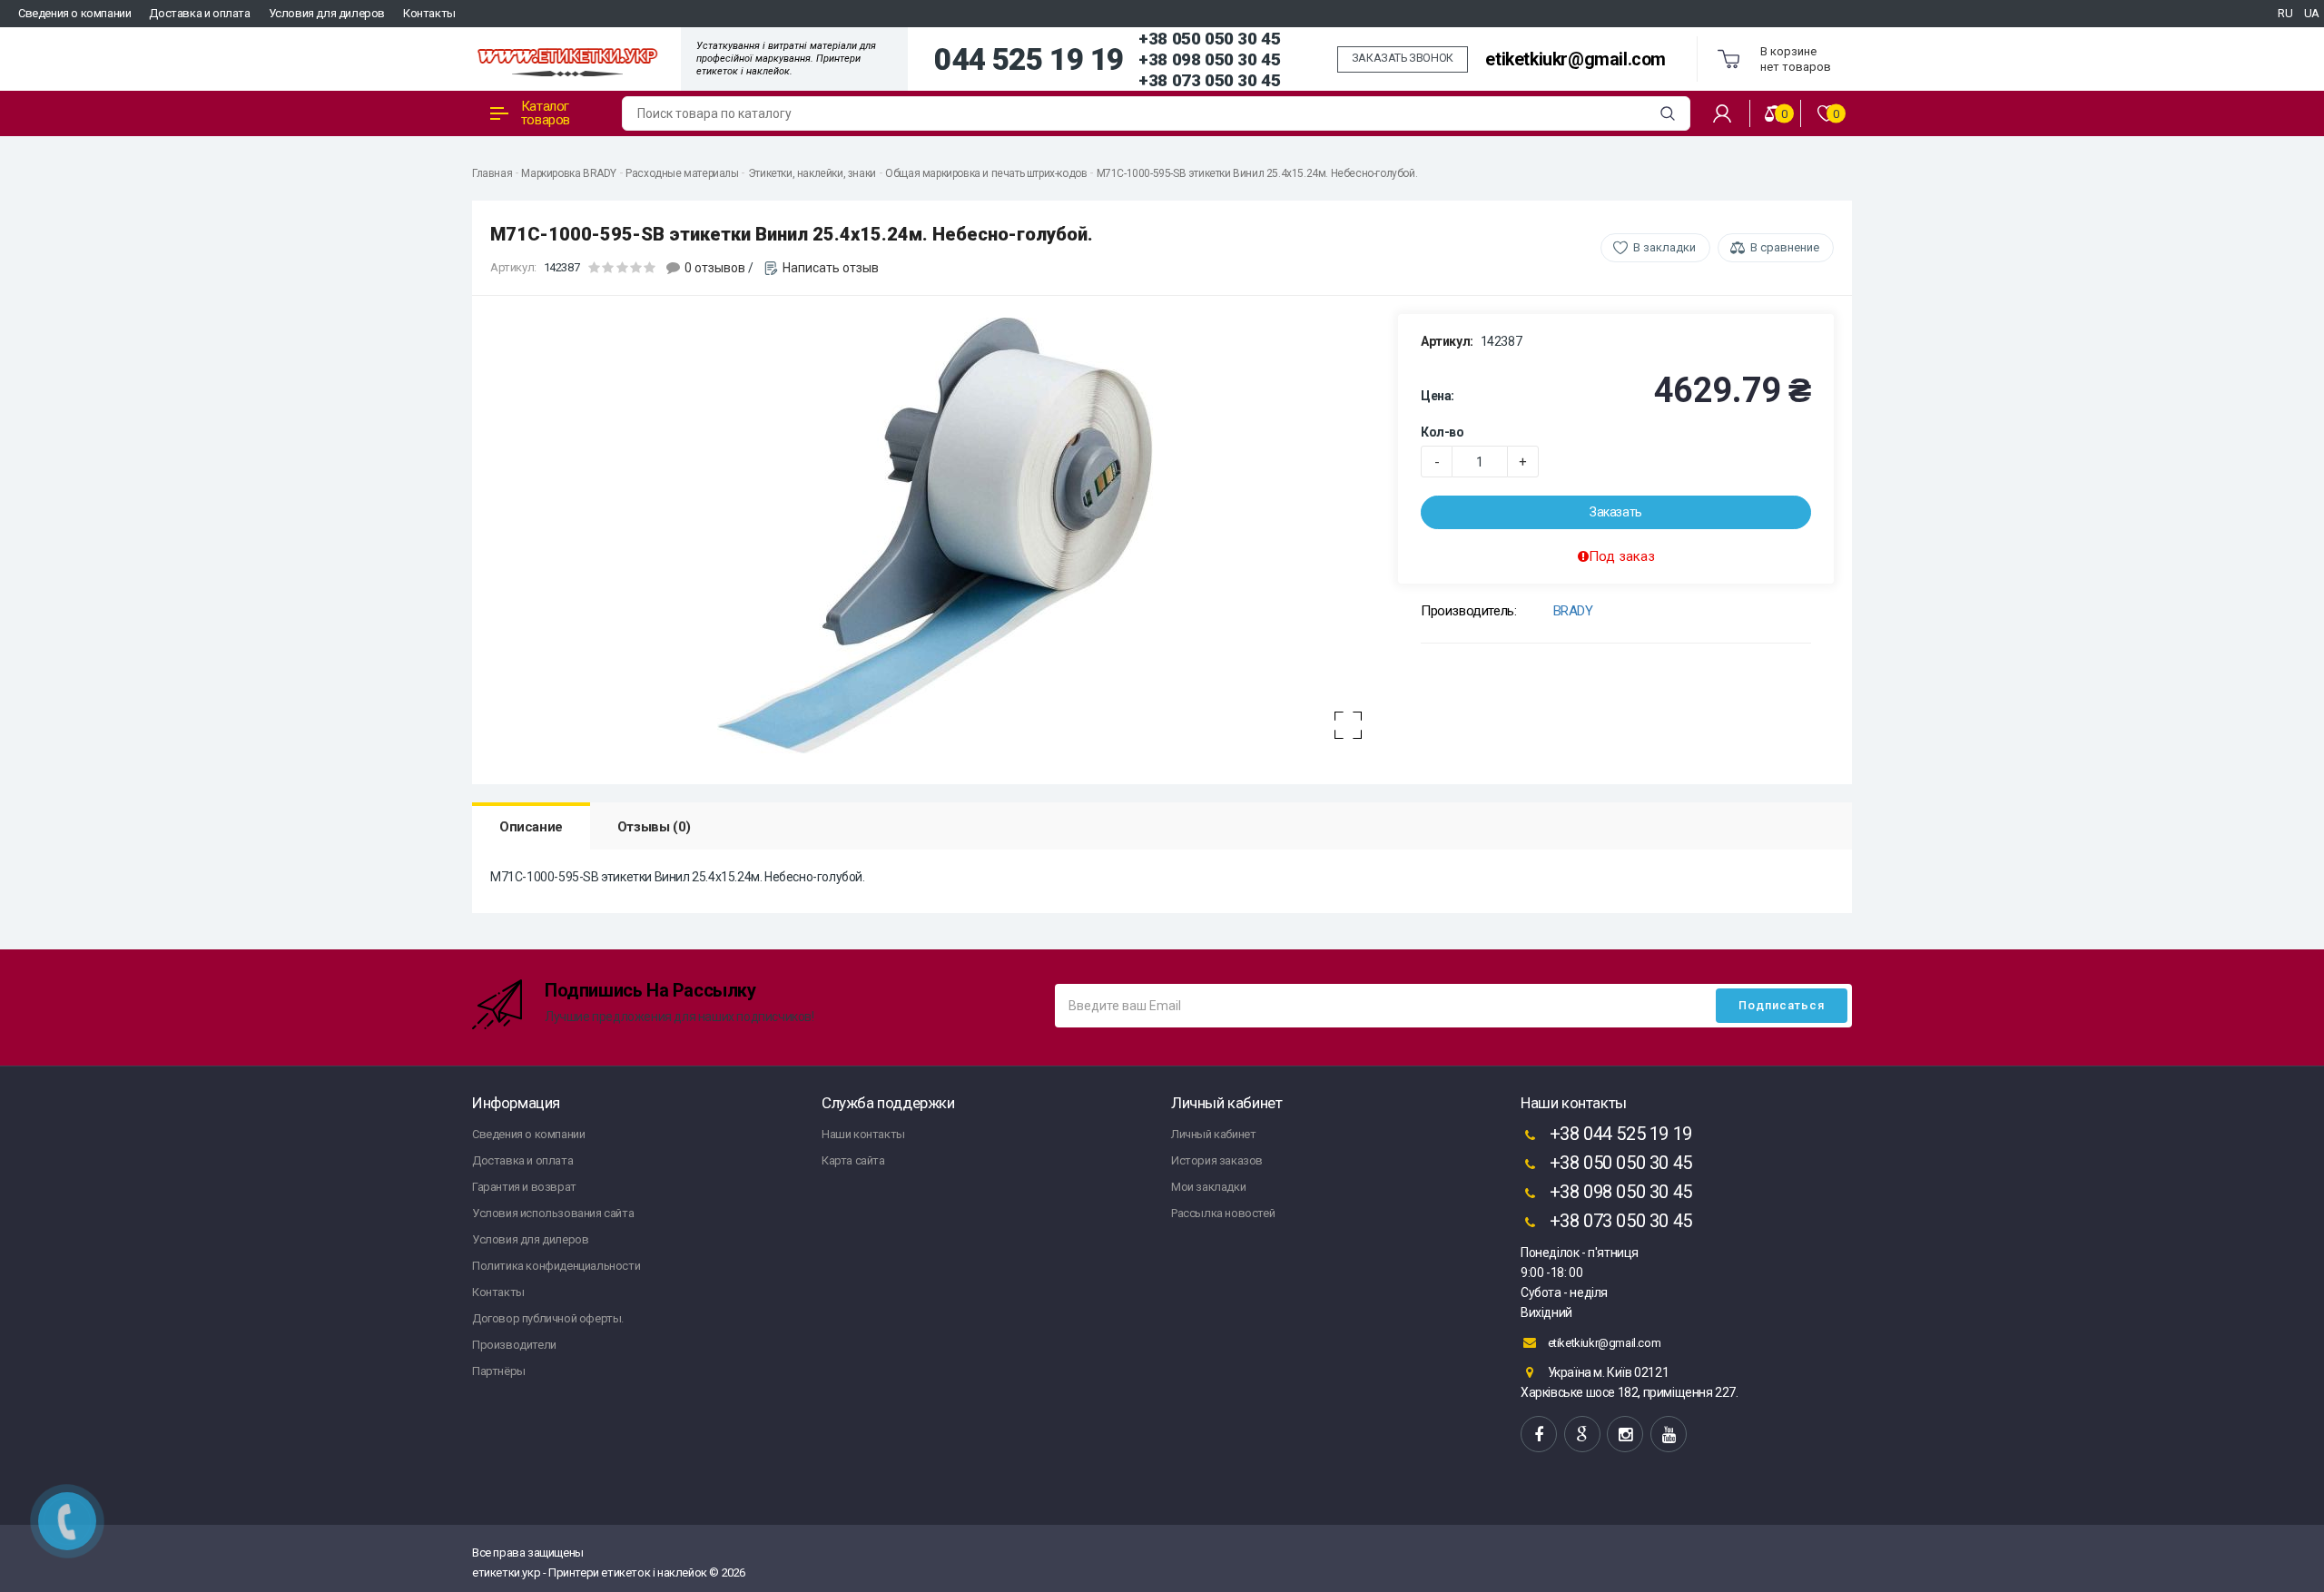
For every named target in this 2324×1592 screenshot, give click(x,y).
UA (2312, 13)
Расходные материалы (682, 173)
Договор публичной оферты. (548, 1318)
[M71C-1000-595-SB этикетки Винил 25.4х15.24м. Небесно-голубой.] (935, 536)
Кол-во (1443, 432)
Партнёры (499, 1371)
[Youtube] (1669, 1434)
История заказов (1217, 1160)
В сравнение (1785, 247)
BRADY (1573, 611)
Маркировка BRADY (569, 173)
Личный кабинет (1213, 1134)
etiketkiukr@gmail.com (1576, 59)
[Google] (1582, 1434)
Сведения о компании (74, 13)
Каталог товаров (546, 113)
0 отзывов (715, 268)
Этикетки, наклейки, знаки (812, 173)
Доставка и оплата (199, 13)
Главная (492, 173)
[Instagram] (1625, 1434)
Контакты (429, 13)
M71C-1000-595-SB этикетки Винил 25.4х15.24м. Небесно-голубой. (1257, 173)
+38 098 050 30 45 (1209, 59)
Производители (514, 1345)
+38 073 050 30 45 (1209, 80)
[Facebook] (1539, 1434)
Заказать (1616, 512)
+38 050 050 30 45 (1209, 39)
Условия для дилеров (327, 13)
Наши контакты (863, 1134)
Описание (531, 827)
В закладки (1664, 247)
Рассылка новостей (1223, 1213)
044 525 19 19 (1029, 60)
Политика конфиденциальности (556, 1266)
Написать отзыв (831, 268)
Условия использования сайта (553, 1213)
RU (2285, 13)
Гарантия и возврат (524, 1187)
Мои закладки (1208, 1187)
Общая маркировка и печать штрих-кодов (986, 173)
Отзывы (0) (654, 827)
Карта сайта (853, 1160)
